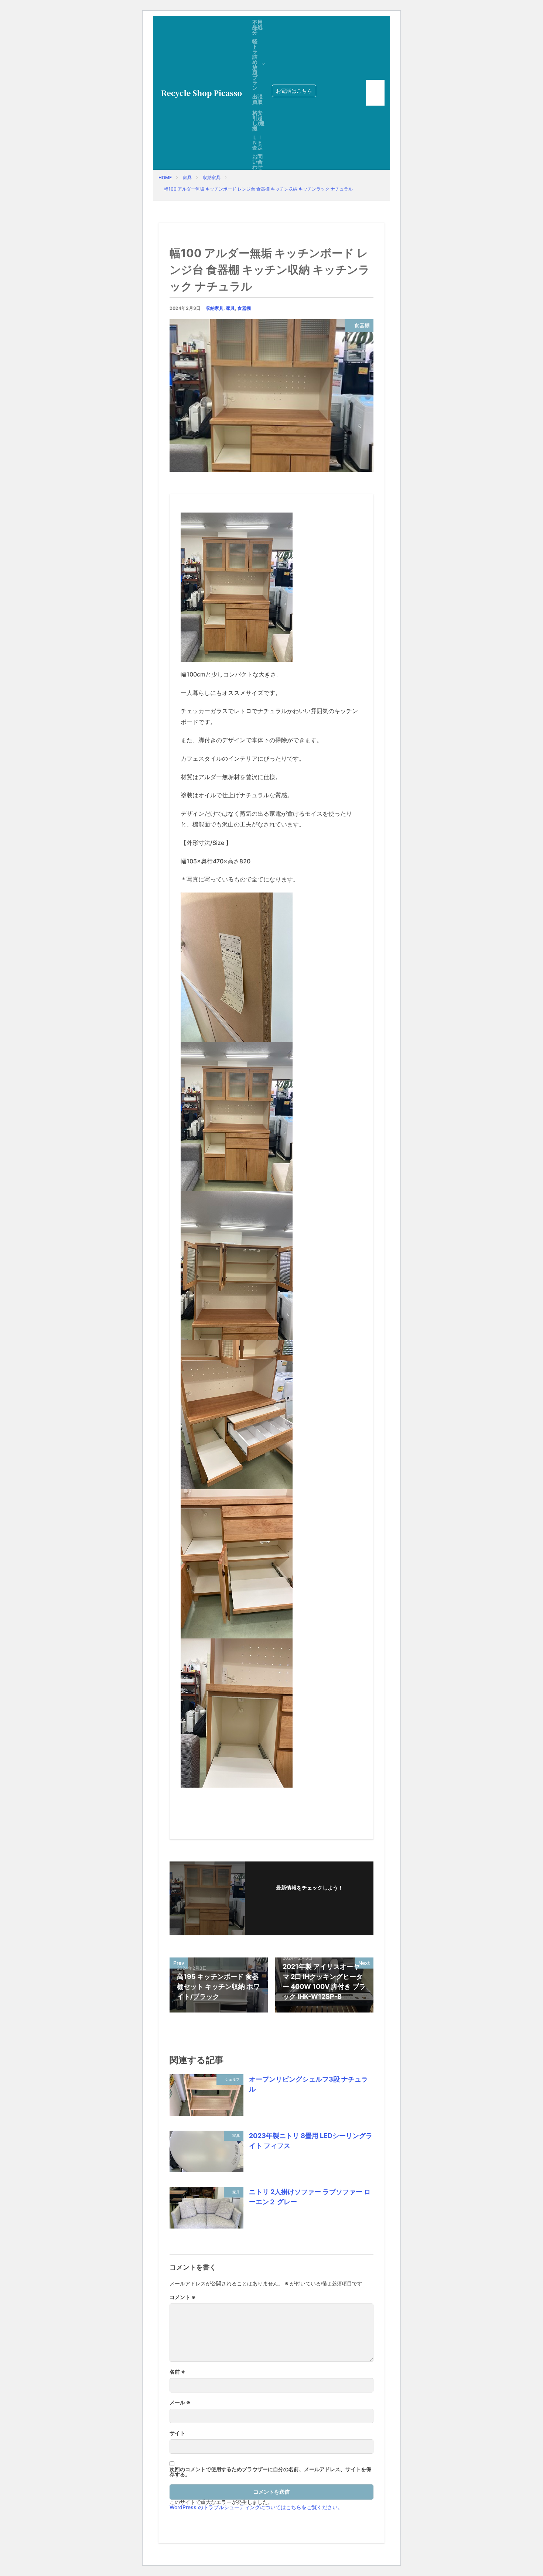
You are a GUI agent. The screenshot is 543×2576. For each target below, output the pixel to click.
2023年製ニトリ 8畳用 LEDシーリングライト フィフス (311, 2141)
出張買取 (257, 99)
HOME (165, 177)
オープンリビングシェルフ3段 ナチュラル (308, 2084)
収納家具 (212, 177)
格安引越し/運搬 (258, 121)
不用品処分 (257, 27)
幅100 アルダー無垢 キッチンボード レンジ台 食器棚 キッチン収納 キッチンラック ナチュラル (258, 189)
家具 (187, 177)
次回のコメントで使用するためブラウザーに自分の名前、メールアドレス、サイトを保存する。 (270, 2472)
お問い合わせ (257, 162)
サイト (177, 2433)
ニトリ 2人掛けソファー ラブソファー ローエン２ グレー (310, 2197)
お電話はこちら (294, 91)
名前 (177, 2372)
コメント (183, 2297)
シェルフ (232, 2079)
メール (180, 2402)
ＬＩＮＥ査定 (257, 142)
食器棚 (244, 308)
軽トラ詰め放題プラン (255, 64)
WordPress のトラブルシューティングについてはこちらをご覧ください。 (256, 2507)
